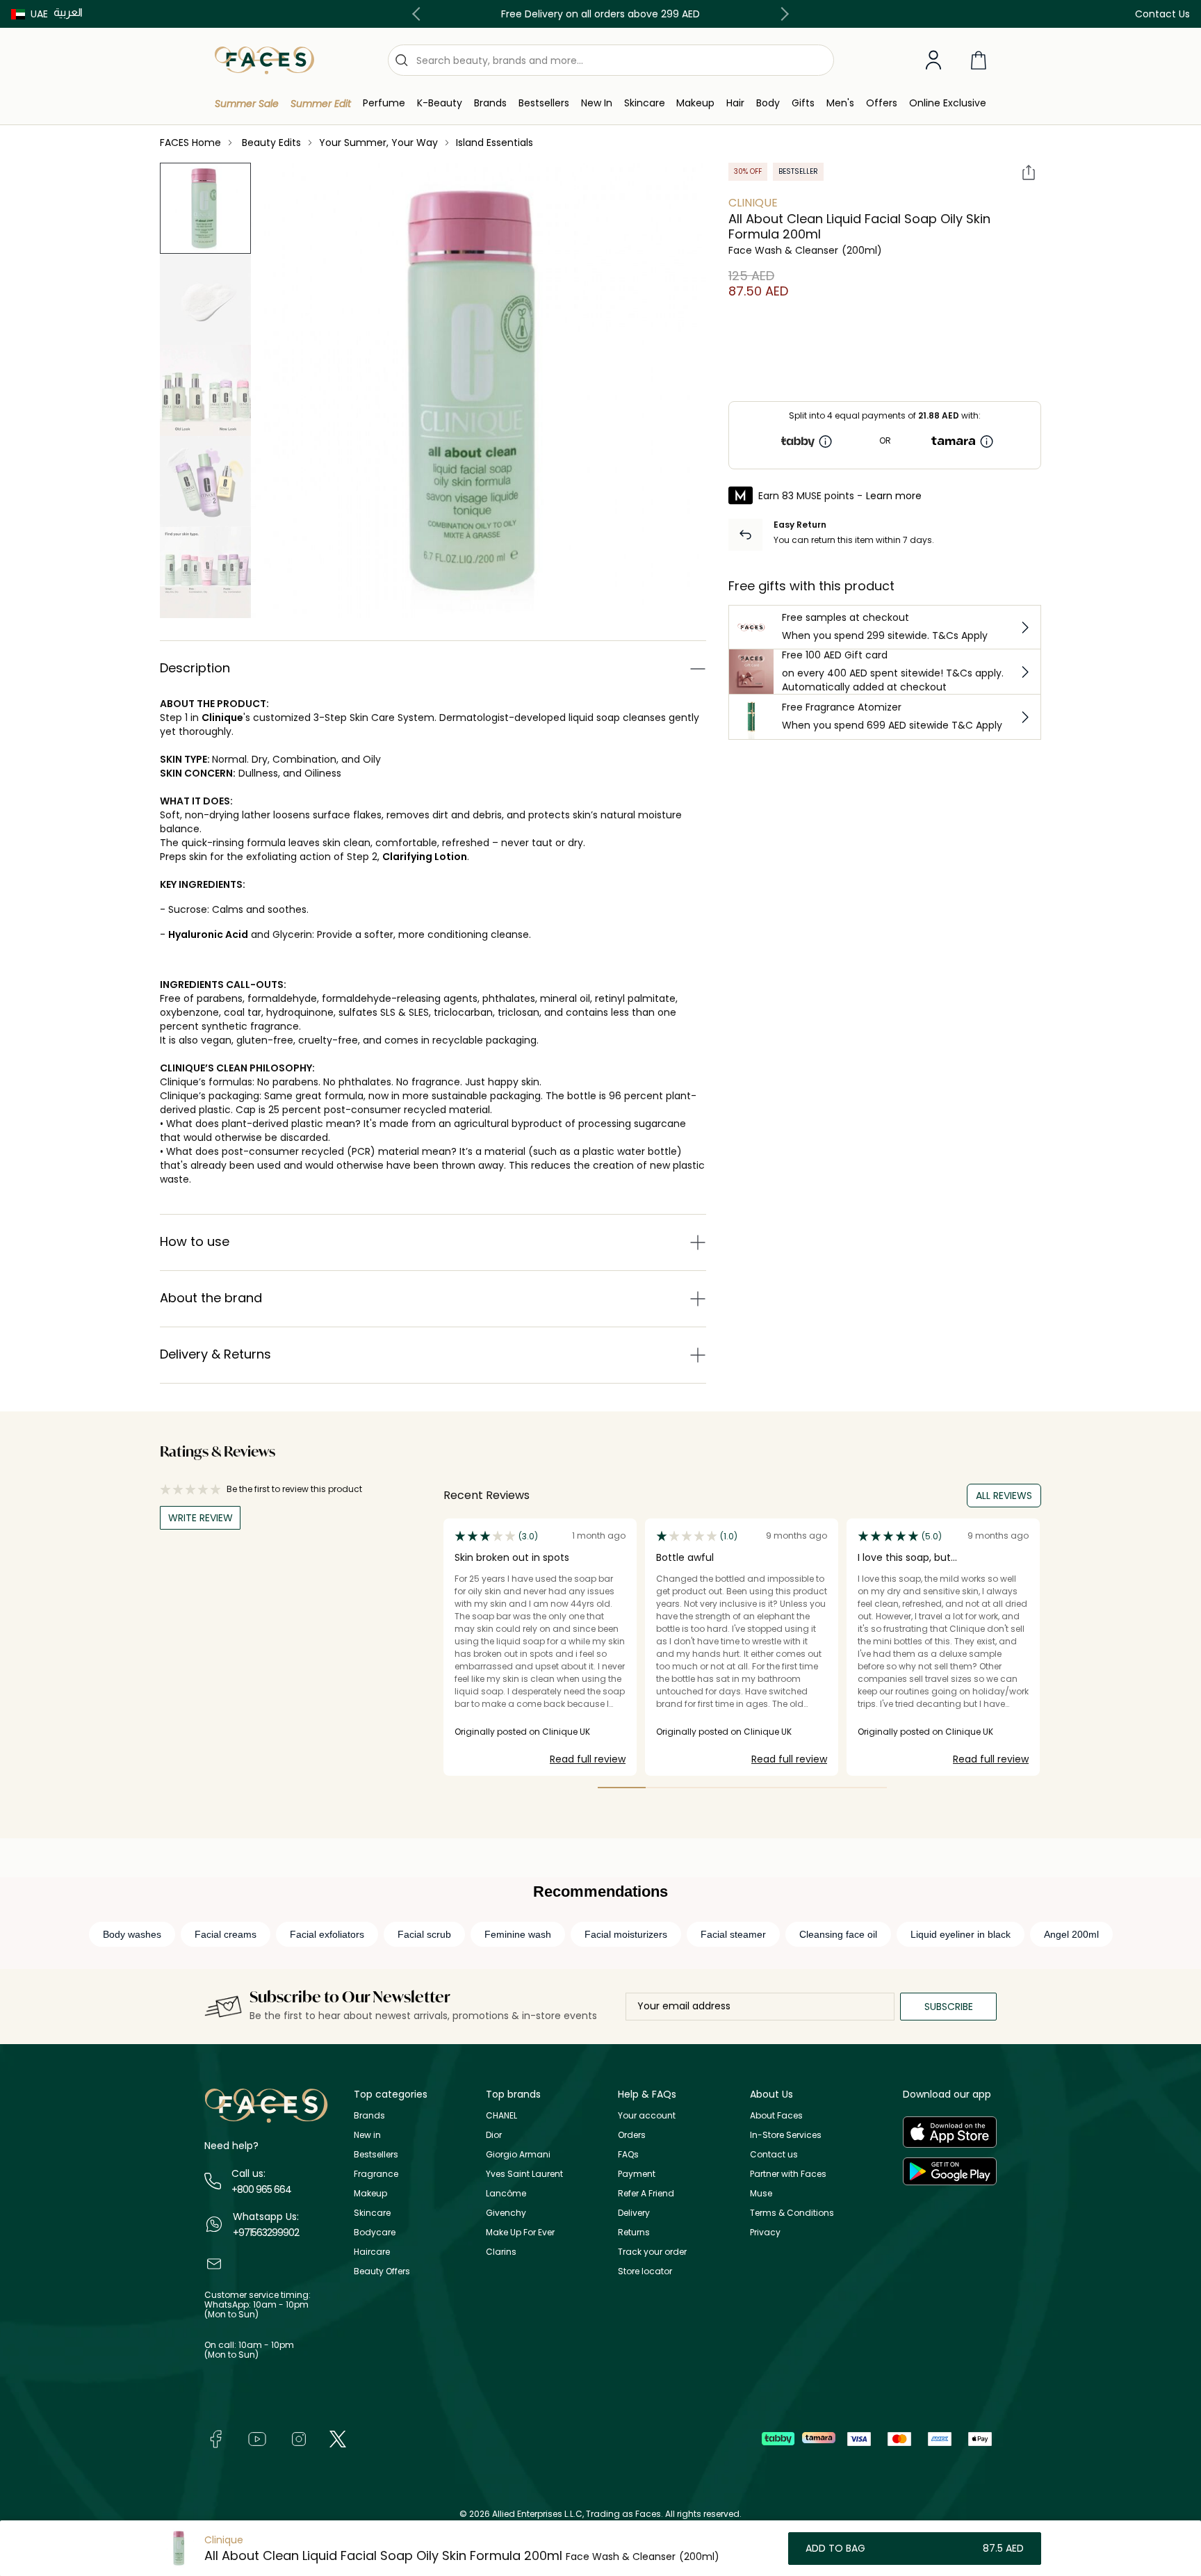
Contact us (774, 2154)
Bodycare (375, 2232)
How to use (195, 1241)
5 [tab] (814, 1788)
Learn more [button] (894, 496)
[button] (30, 14)
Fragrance (376, 2174)
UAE (39, 14)
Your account (647, 2115)
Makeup (370, 2193)
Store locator (645, 2271)
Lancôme (506, 2193)
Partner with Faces (788, 2174)
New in (367, 2135)
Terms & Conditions (792, 2213)
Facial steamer (733, 1934)
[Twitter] (338, 2439)
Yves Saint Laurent (524, 2174)
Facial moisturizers (626, 1934)
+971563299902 (266, 2233)
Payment (637, 2174)
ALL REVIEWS (1004, 1496)
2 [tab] (670, 1788)
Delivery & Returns (215, 1354)
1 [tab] (622, 1788)
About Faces (776, 2115)
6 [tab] (863, 1788)
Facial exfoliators (327, 1934)
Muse (761, 2193)
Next (782, 14)
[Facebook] (215, 2439)
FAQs (628, 2154)
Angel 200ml (1071, 1934)
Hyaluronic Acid (208, 934)
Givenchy (506, 2213)
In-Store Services (786, 2135)
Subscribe (949, 2007)
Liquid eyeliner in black (961, 1934)
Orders (632, 2135)
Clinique (222, 718)
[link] (490, 103)
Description (195, 668)
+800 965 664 (261, 2189)
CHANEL (501, 2115)
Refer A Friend (646, 2193)
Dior (494, 2135)
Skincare (372, 2213)
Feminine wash (518, 1934)
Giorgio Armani (518, 2154)
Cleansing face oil (838, 1934)
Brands (369, 2115)
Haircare (372, 2252)
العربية (68, 12)
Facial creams (226, 1934)
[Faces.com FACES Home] (264, 59)
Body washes (132, 1934)
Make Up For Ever (520, 2232)
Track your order (652, 2252)
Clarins (501, 2252)
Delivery (634, 2213)
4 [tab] (766, 1788)
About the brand (211, 1298)
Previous (419, 14)
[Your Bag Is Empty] (979, 60)
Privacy (765, 2232)
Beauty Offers (382, 2271)
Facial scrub (424, 1934)
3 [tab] (718, 1788)
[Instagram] (299, 2439)
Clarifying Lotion (425, 857)
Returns (634, 2232)
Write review (201, 1518)
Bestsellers (376, 2154)
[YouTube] (257, 2439)
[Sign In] (933, 60)
